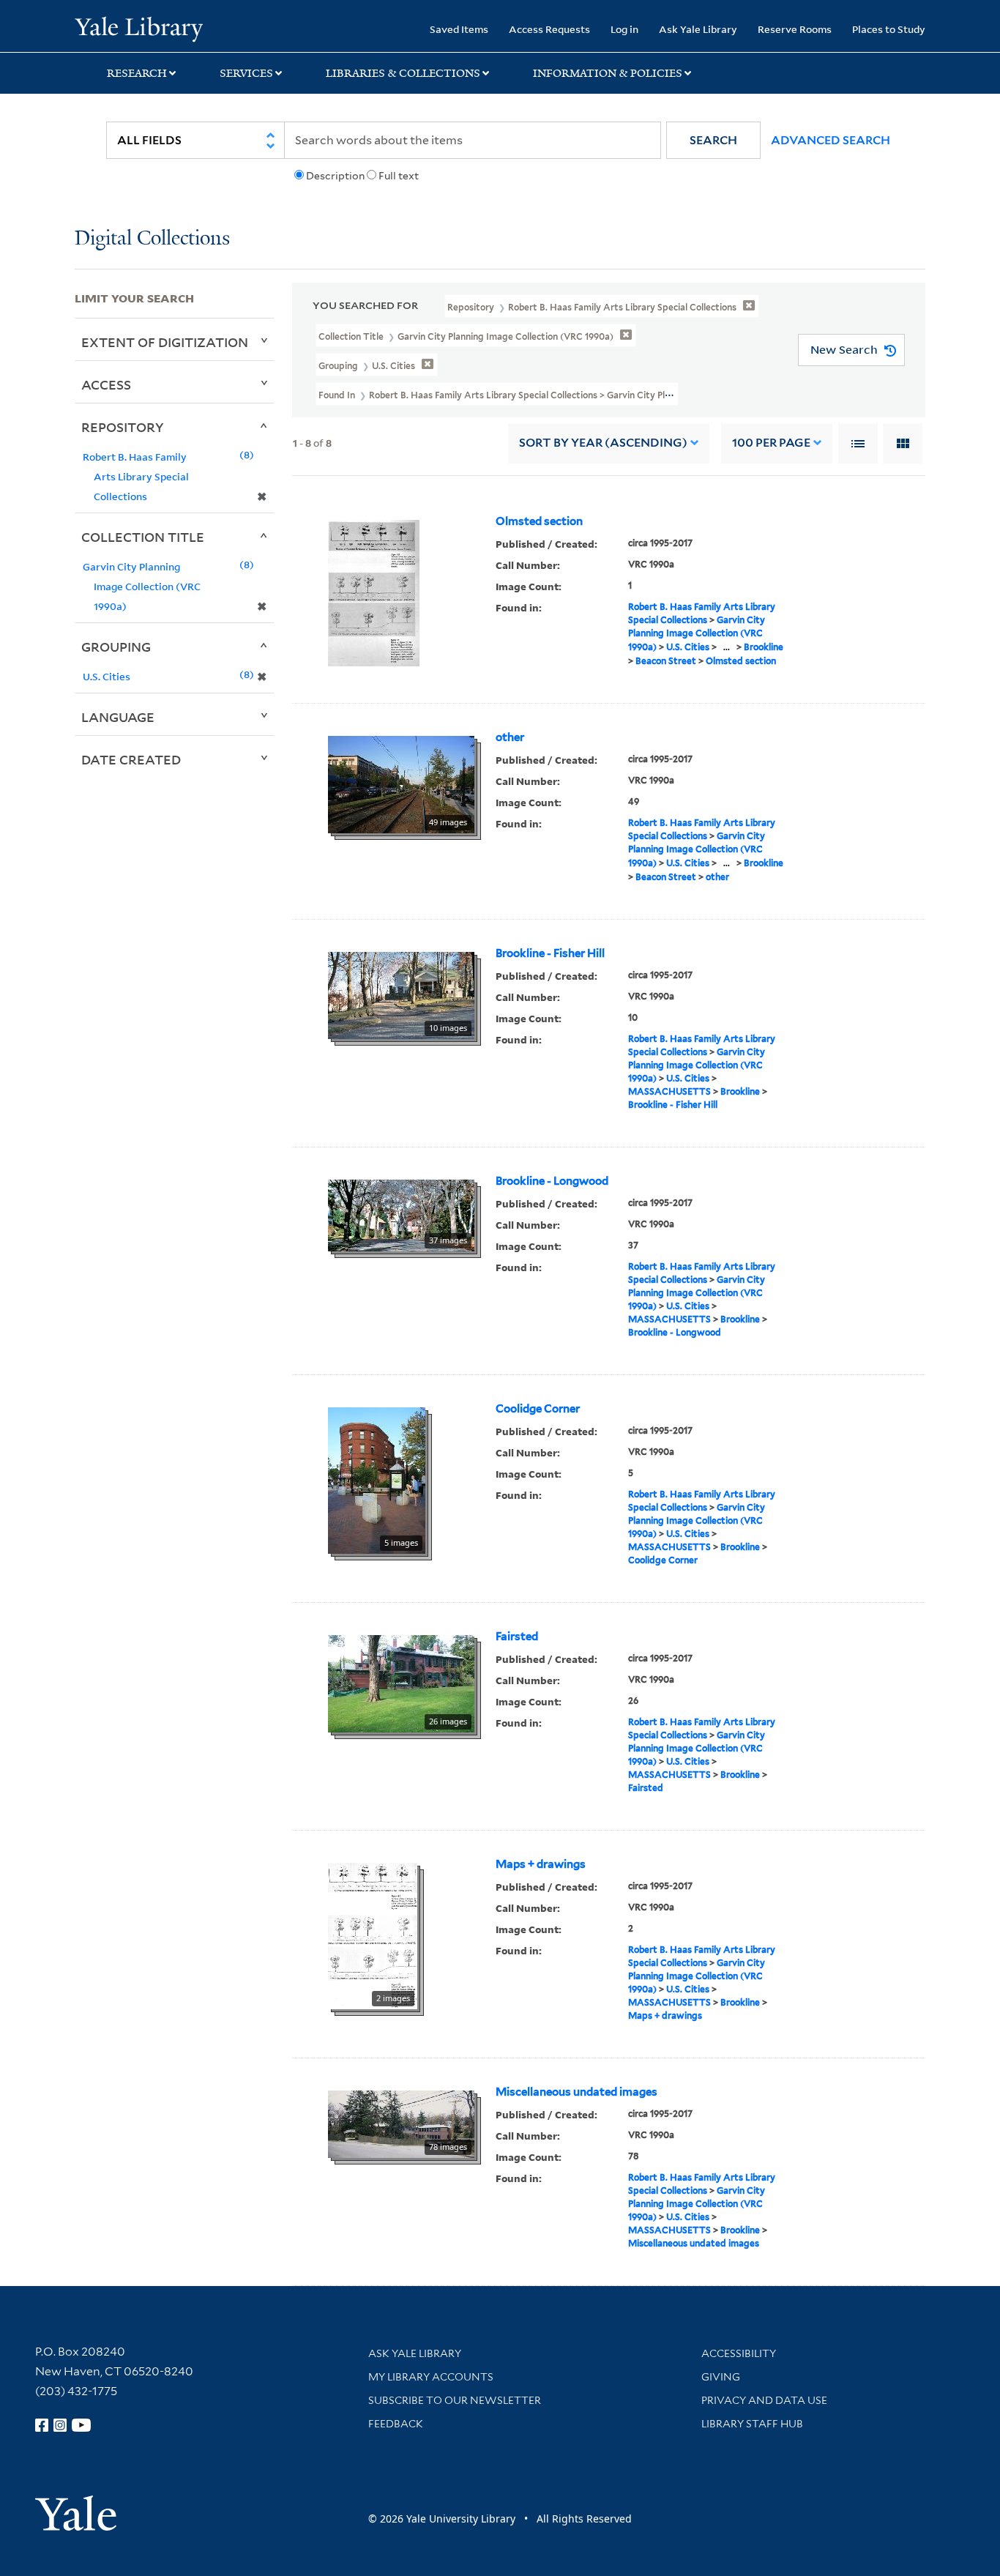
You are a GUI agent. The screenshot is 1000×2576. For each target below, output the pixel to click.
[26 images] (401, 1682)
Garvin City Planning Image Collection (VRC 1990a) (697, 633)
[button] (713, 140)
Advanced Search (831, 140)
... (727, 647)
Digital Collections (152, 239)
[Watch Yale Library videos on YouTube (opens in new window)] (81, 2425)
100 (771, 443)
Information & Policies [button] (608, 73)
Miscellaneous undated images (577, 2092)
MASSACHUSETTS (669, 1091)
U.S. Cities (688, 647)
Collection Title (143, 537)
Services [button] (246, 73)
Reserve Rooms (795, 29)
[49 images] (401, 783)
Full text (399, 176)
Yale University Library (138, 28)
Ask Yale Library (698, 29)
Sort (603, 443)
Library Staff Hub (752, 2424)
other (510, 737)
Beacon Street (666, 661)
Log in (624, 29)
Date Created (131, 759)
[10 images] (401, 994)
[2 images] (373, 1935)
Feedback (396, 2424)
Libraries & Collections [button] (403, 73)
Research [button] (137, 73)
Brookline (764, 647)
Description (335, 176)
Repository (123, 427)
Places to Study (889, 29)
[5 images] (377, 1479)
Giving (721, 2377)
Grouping (116, 647)
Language (118, 717)
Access (106, 384)
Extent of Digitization (165, 342)
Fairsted (517, 1637)
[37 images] (401, 1214)
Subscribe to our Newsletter (455, 2400)
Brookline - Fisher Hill (550, 953)
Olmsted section (539, 521)
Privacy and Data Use (764, 2400)
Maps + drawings (541, 1864)
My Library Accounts (431, 2377)
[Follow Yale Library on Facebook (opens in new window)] (42, 2425)
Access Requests (549, 29)
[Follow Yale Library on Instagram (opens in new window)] (60, 2425)
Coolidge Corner (538, 1409)
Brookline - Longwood (552, 1181)
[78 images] (401, 2123)
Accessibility (739, 2353)
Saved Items (459, 29)
